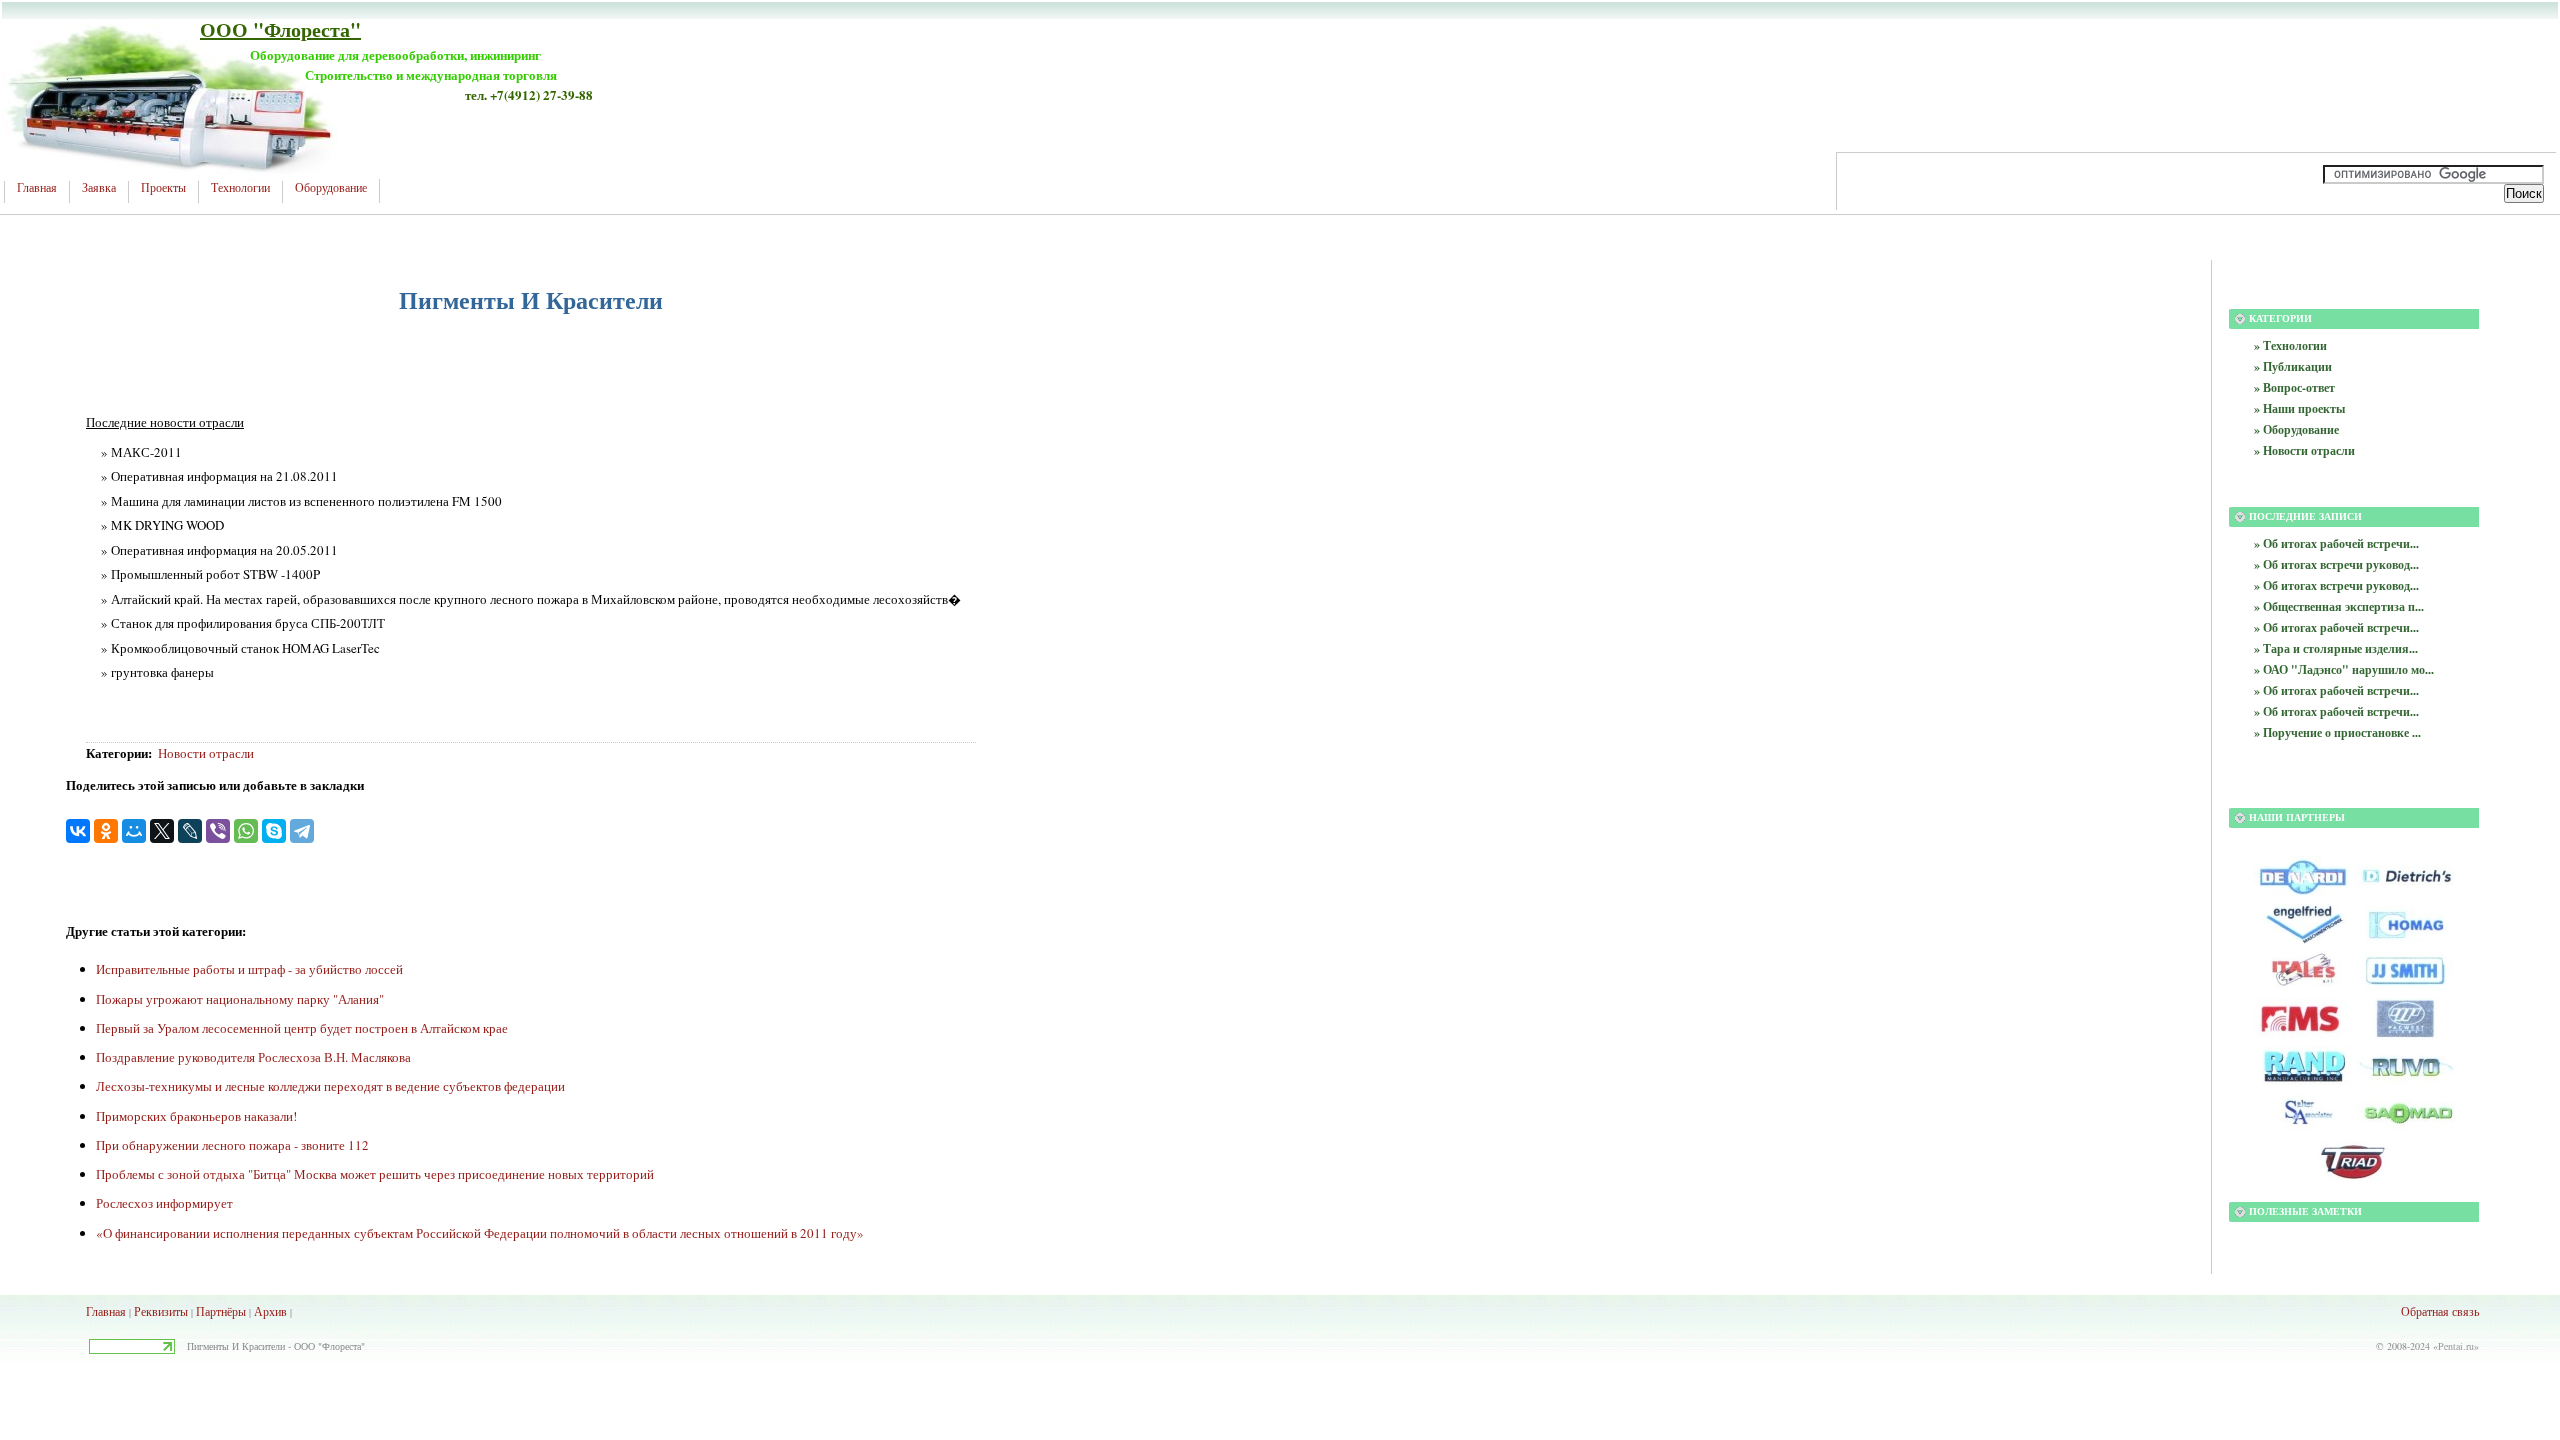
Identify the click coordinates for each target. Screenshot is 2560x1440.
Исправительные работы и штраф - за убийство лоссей (249, 969)
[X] (162, 831)
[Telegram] (302, 831)
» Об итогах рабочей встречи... (2336, 543)
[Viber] (218, 831)
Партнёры (221, 1311)
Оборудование (331, 188)
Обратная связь (2440, 1311)
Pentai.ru (2456, 1346)
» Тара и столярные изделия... (2336, 648)
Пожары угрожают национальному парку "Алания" (240, 999)
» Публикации (2293, 366)
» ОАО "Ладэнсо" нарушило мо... (2344, 669)
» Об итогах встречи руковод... (2336, 564)
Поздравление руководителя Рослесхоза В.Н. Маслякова (253, 1057)
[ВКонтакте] (78, 831)
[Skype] (274, 831)
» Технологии (2290, 345)
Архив (270, 1311)
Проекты (163, 188)
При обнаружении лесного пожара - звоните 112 (232, 1145)
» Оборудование (2296, 429)
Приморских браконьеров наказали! (196, 1116)
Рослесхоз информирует (164, 1203)
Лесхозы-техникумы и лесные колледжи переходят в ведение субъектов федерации (330, 1086)
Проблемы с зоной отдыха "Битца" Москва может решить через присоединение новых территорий (375, 1174)
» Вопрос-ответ (2294, 387)
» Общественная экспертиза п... (2339, 606)
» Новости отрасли (2304, 450)
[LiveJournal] (190, 831)
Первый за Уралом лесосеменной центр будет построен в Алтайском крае (302, 1028)
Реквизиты (161, 1311)
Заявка (99, 188)
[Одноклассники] (106, 831)
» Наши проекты (2299, 408)
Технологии (240, 188)
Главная (37, 188)
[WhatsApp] (246, 831)
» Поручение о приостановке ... (2337, 732)
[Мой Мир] (134, 831)
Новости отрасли (206, 753)
